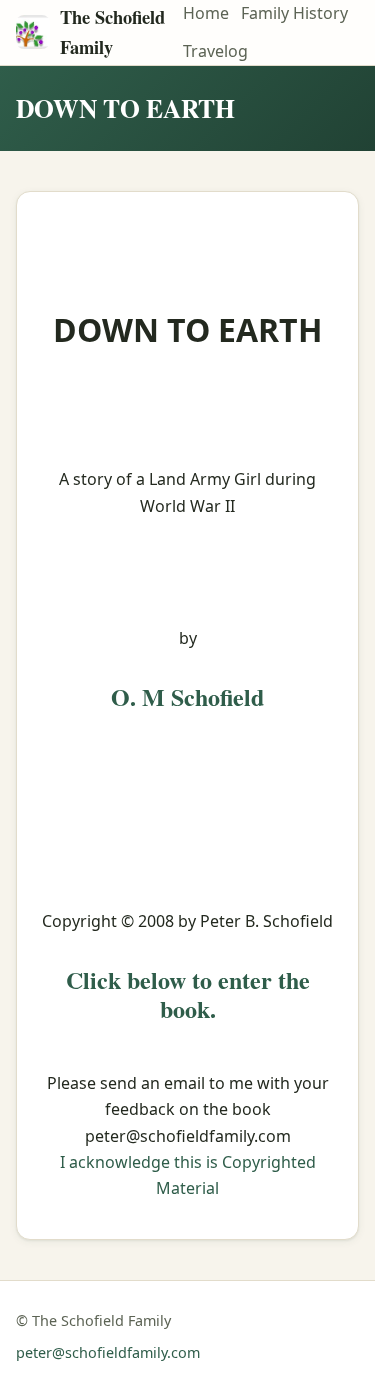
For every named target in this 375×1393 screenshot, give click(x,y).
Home (206, 13)
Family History (294, 13)
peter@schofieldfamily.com (108, 1352)
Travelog (215, 51)
